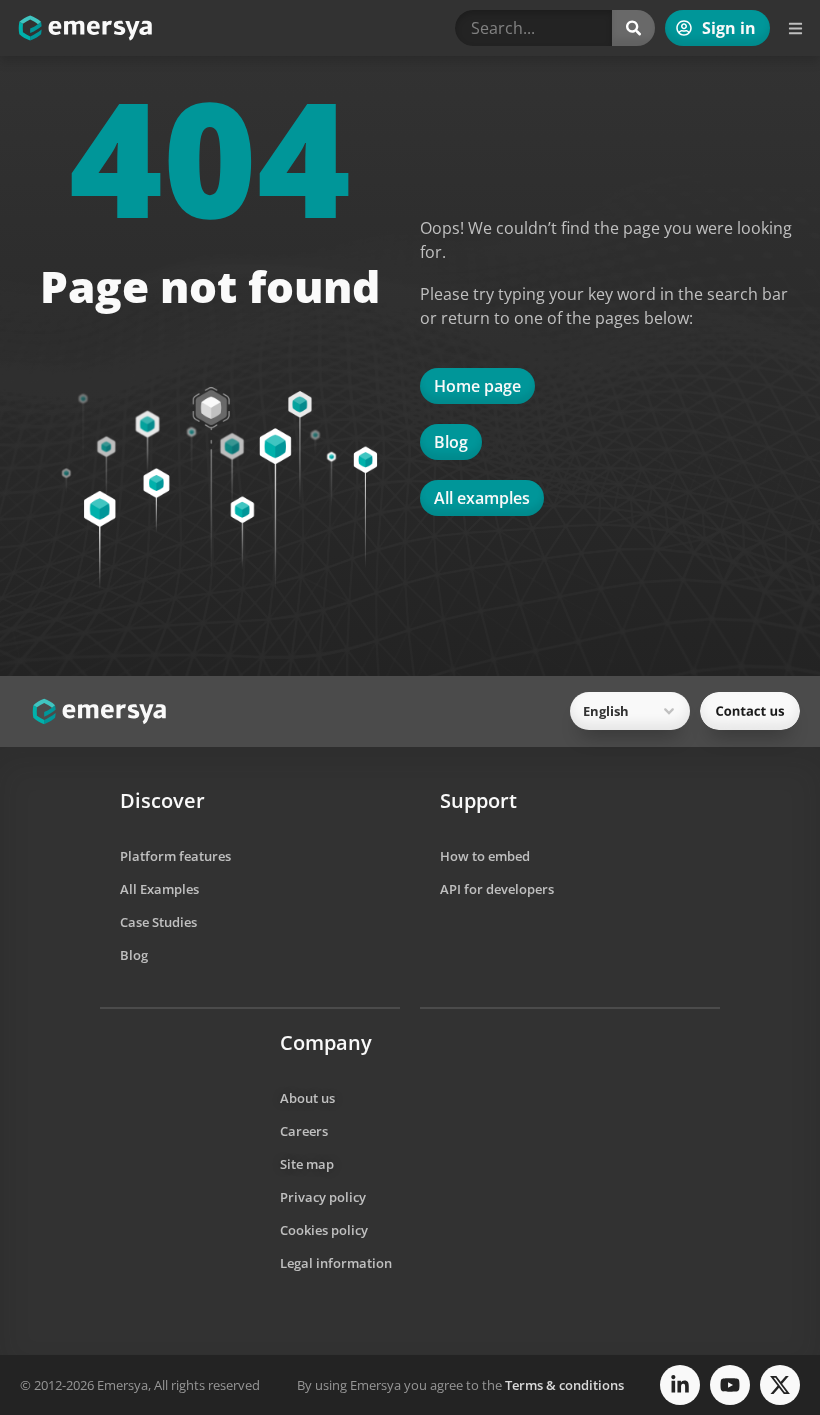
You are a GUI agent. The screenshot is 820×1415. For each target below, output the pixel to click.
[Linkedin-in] (680, 1385)
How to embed (485, 856)
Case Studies (158, 922)
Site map (307, 1164)
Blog (134, 955)
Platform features (175, 856)
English (606, 711)
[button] (795, 28)
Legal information (336, 1263)
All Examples (159, 889)
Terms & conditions (564, 1385)
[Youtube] (730, 1385)
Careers (304, 1131)
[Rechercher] (633, 28)
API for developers (497, 889)
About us (307, 1098)
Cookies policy (324, 1230)
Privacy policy (323, 1197)
